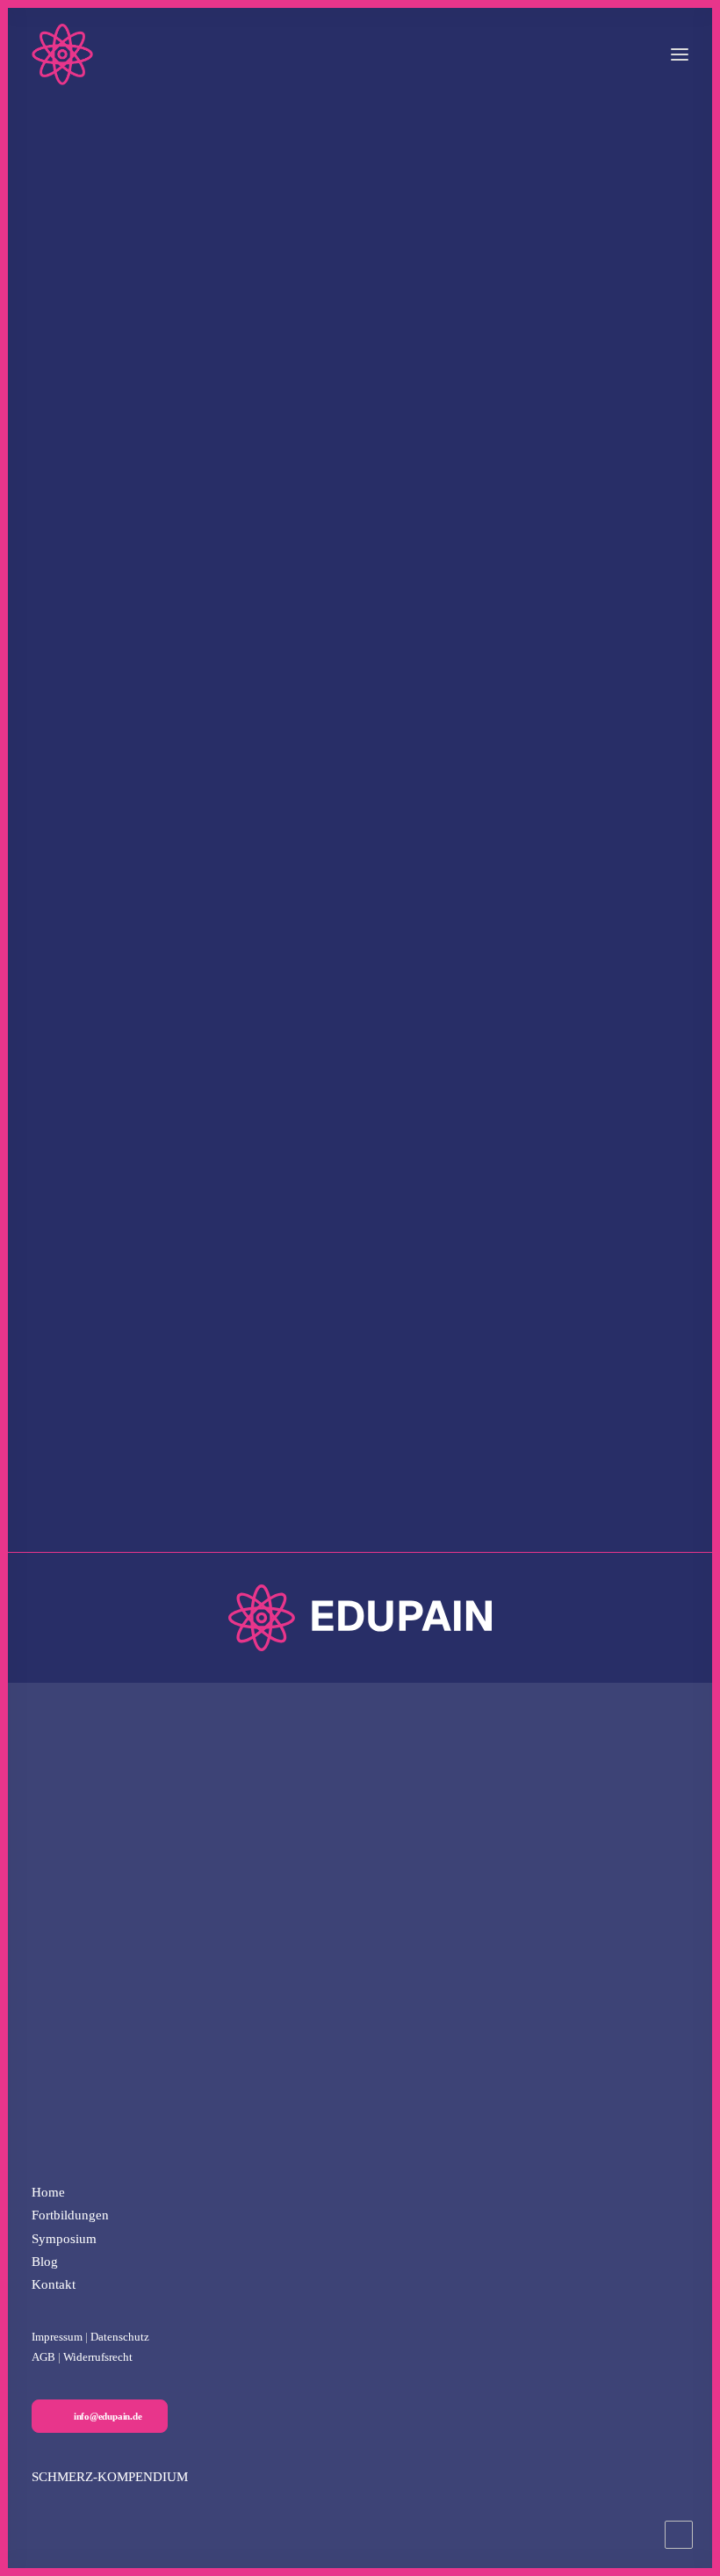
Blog (45, 2262)
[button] (680, 54)
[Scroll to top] (679, 2533)
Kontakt (54, 2284)
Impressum (57, 2337)
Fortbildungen (70, 2215)
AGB (43, 2357)
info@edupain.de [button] (108, 2416)
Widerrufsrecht (98, 2357)
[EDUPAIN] (62, 54)
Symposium (64, 2239)
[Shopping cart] (628, 54)
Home (48, 2192)
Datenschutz (120, 2337)
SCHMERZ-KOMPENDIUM (110, 2477)
